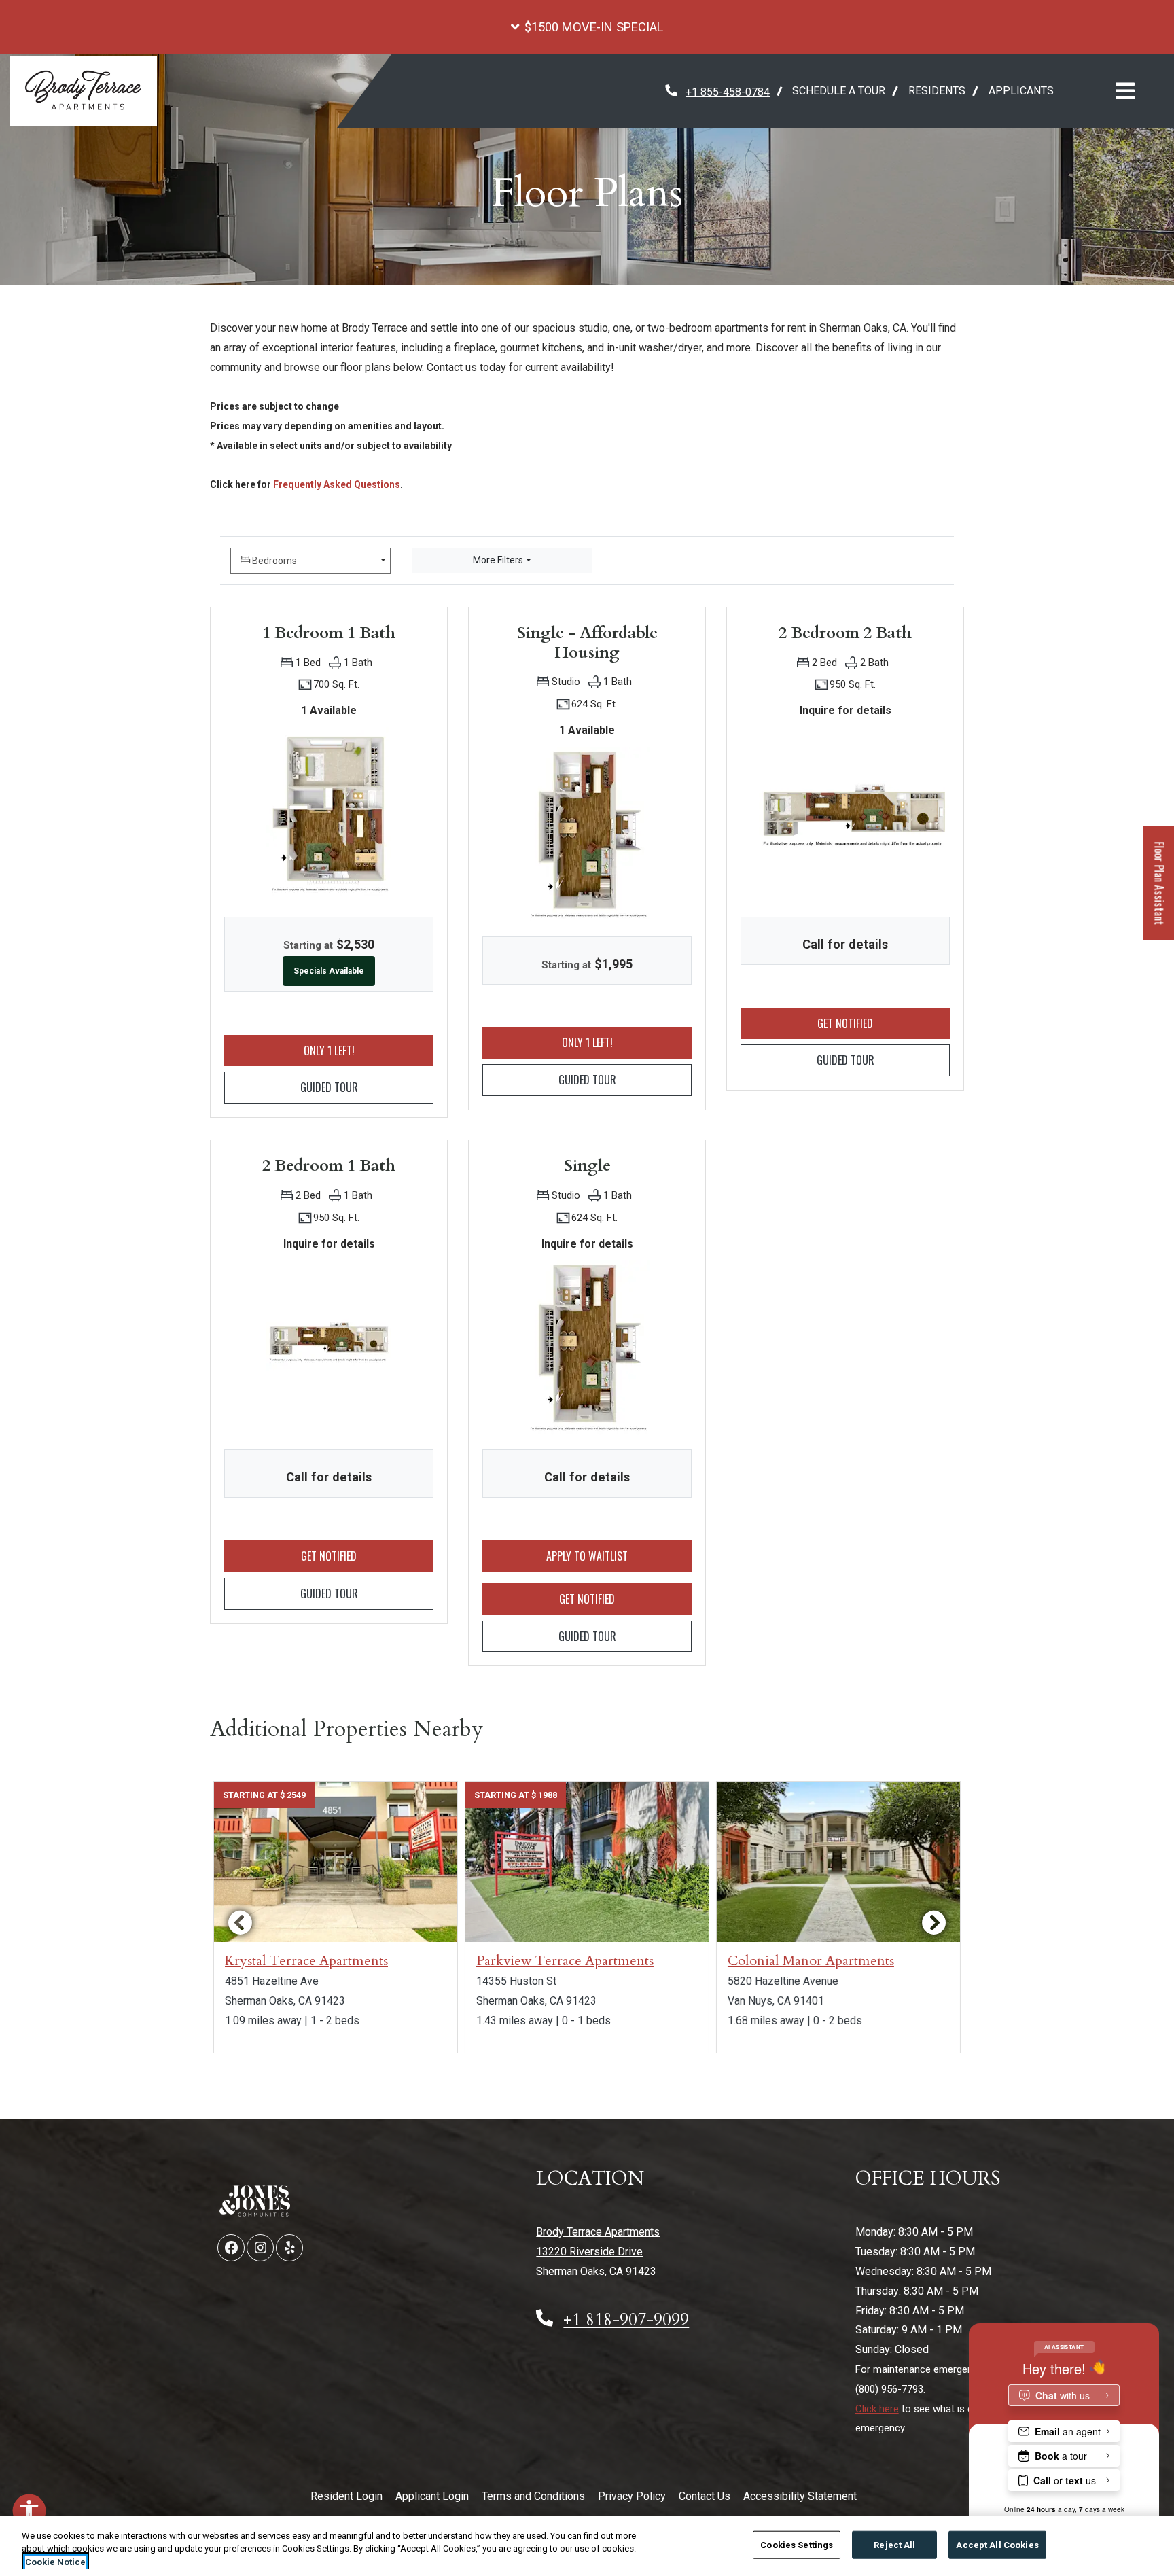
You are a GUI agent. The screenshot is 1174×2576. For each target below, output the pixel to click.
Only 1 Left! (369, 1050)
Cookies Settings (797, 2544)
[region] (587, 2546)
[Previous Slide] (240, 1922)
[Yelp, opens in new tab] (289, 2248)
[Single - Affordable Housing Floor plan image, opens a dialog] (587, 834)
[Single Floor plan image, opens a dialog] (587, 1347)
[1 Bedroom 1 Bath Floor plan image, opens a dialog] (329, 815)
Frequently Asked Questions (337, 484)
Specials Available (329, 971)
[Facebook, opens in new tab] (231, 2248)
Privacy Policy (632, 2496)
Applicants (1027, 90)
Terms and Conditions (533, 2496)
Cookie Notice (55, 2562)
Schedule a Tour (839, 91)
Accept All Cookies (997, 2544)
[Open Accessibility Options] (29, 2513)
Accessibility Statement (800, 2496)
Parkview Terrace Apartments (565, 1961)
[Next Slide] (934, 1922)
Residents (943, 90)
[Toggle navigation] (1125, 91)
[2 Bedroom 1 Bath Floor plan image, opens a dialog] (329, 1347)
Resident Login (346, 2496)
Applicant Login (432, 2496)
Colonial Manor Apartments (811, 1961)
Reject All (894, 2544)
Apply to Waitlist (612, 1556)
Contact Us (705, 2496)
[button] (587, 27)
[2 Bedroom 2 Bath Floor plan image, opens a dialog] (845, 814)
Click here (877, 2409)
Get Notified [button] (884, 1023)
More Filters (498, 560)
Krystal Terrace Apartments (306, 1961)
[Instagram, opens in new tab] (260, 2248)
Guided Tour (367, 1087)
